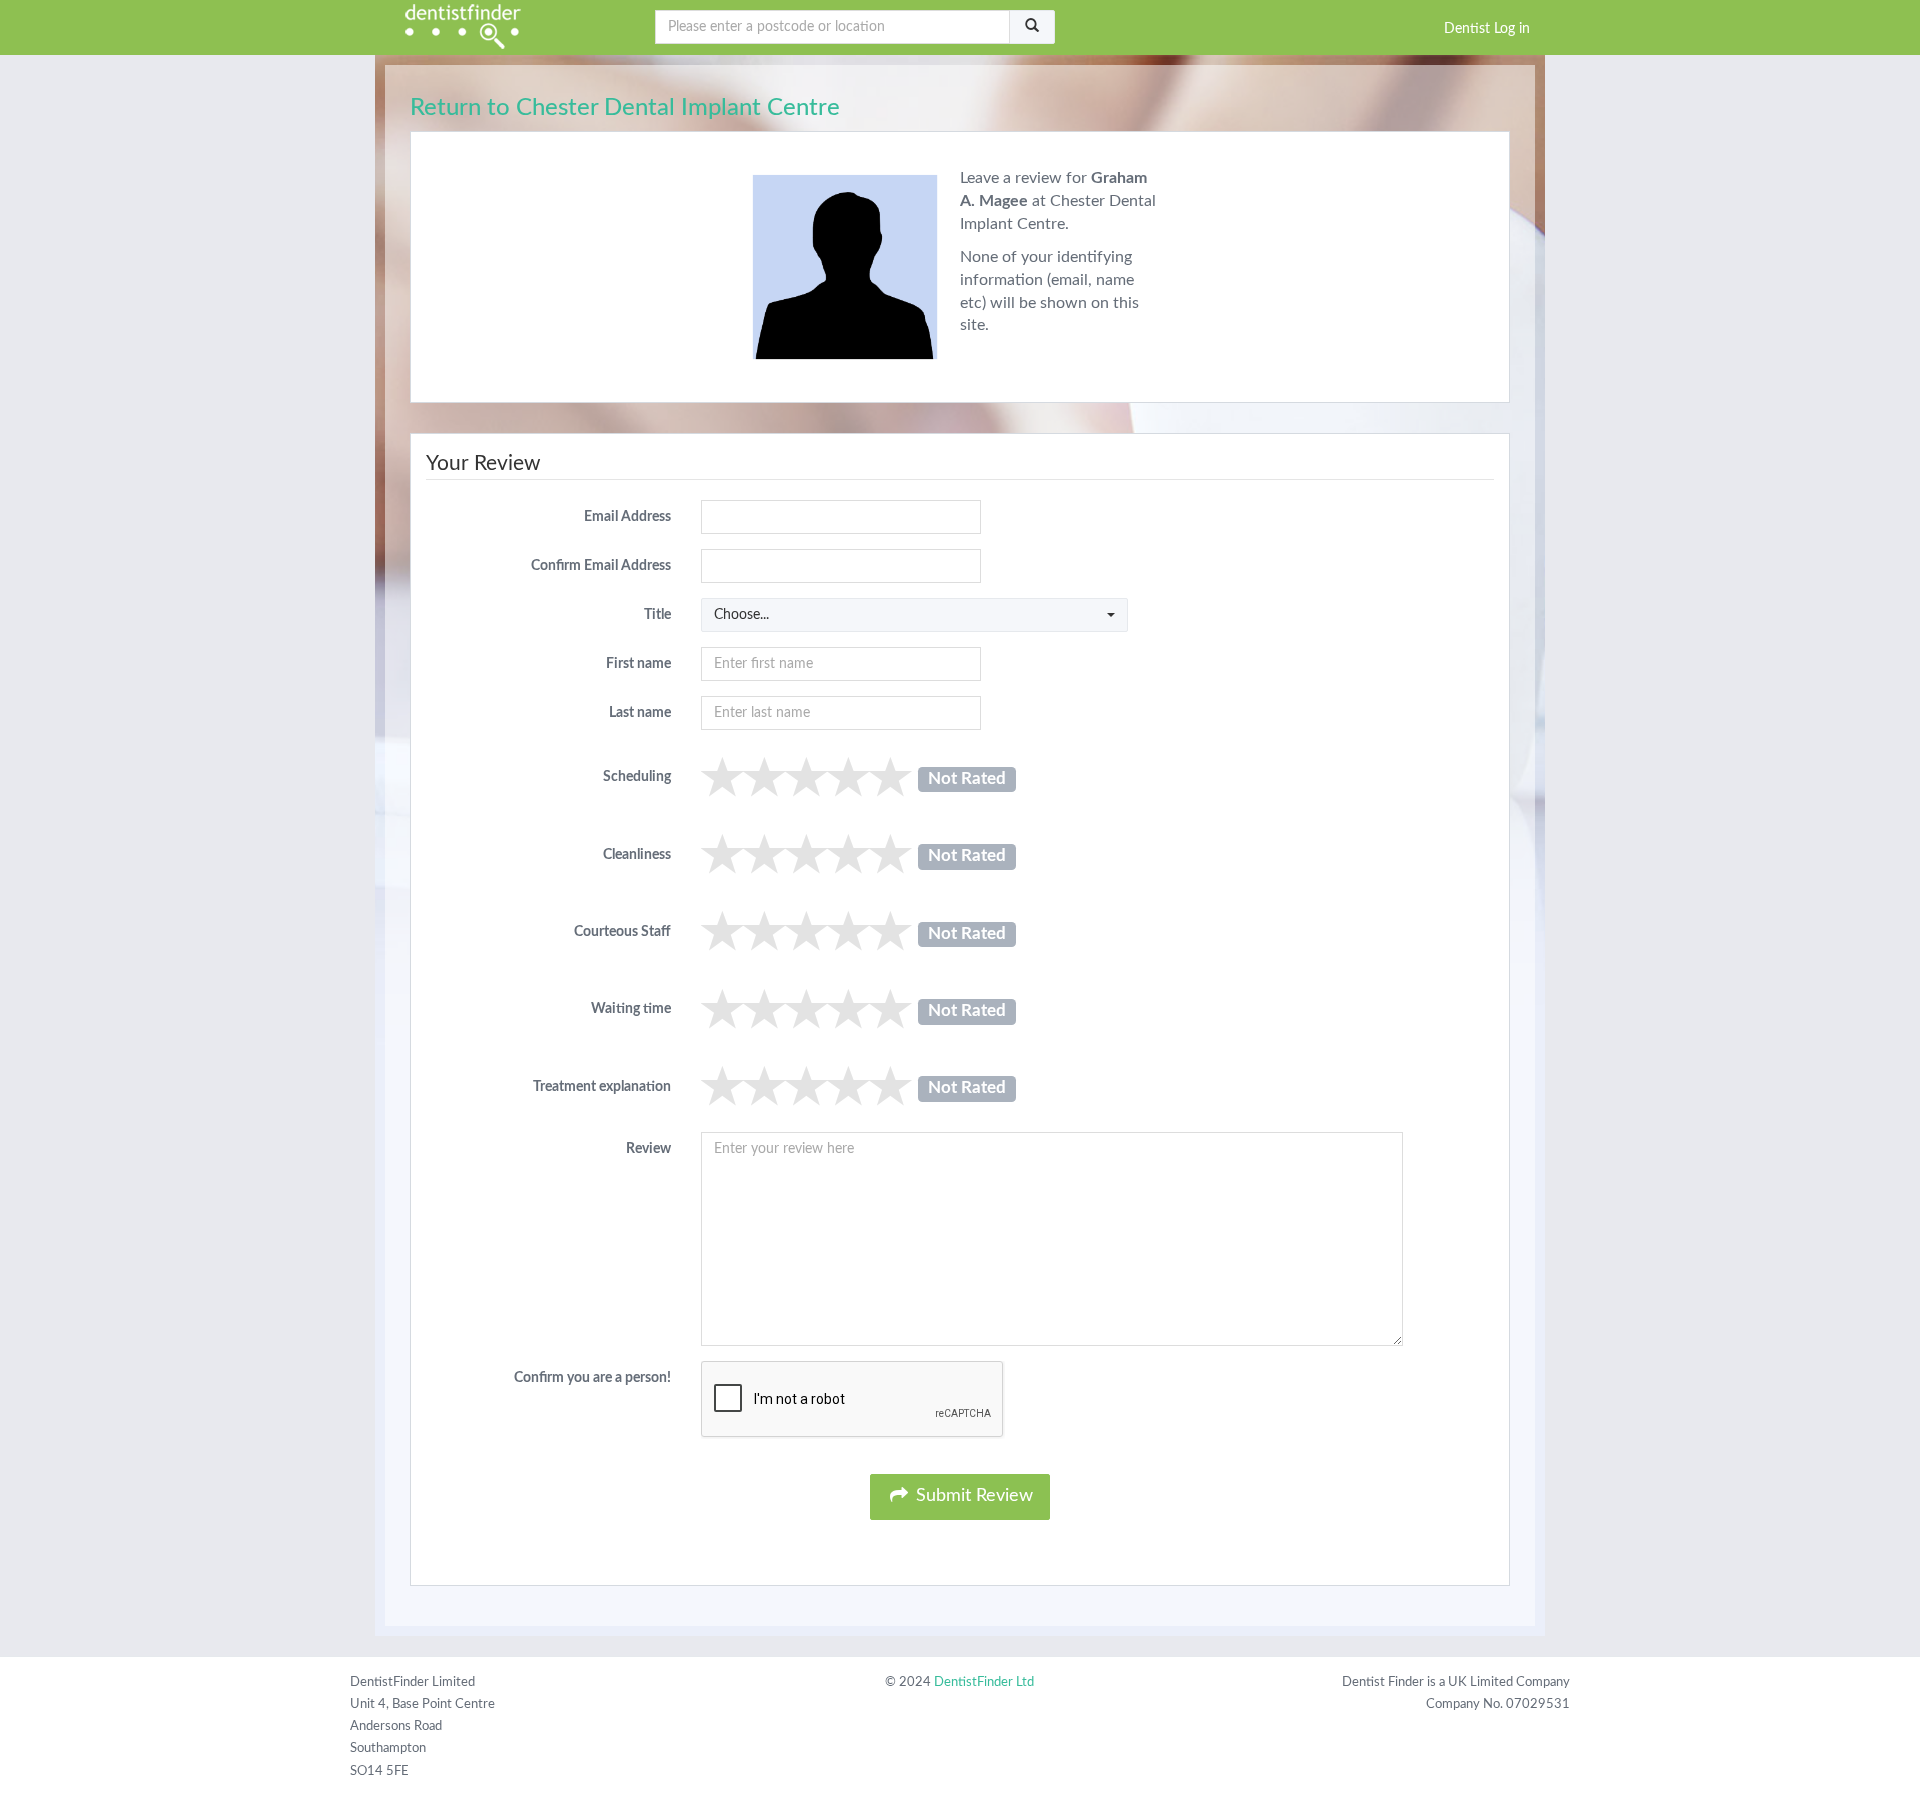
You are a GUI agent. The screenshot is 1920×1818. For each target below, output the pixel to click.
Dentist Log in (1487, 29)
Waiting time (631, 1009)
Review (648, 1149)
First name (638, 664)
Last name (640, 713)
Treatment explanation (602, 1087)
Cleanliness (637, 855)
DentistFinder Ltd (984, 1682)
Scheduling (637, 777)
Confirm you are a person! (592, 1378)
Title (657, 615)
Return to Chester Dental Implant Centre (625, 108)
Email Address (627, 517)
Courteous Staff (622, 932)
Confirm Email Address (601, 566)
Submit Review (972, 1496)
